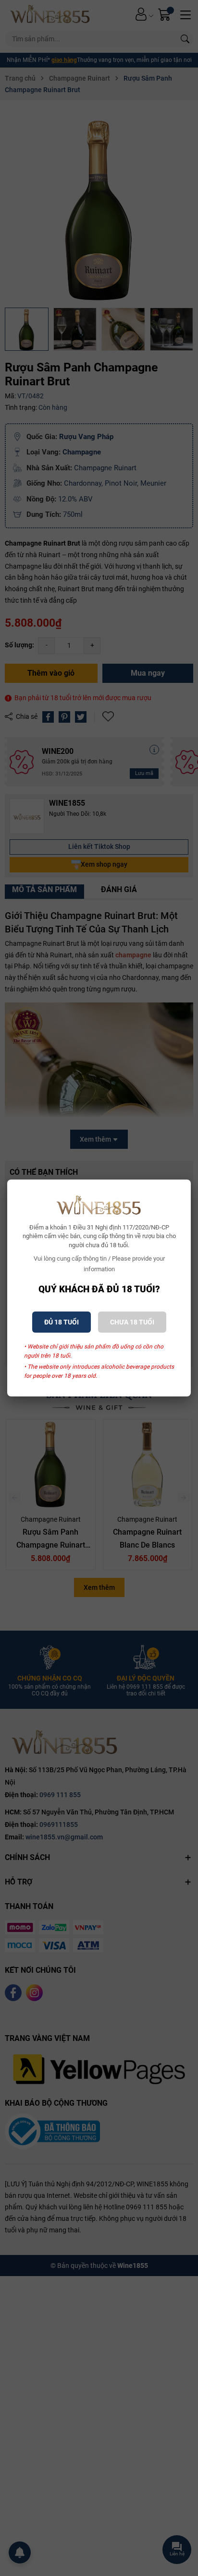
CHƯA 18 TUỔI (132, 1322)
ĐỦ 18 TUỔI (62, 1322)
